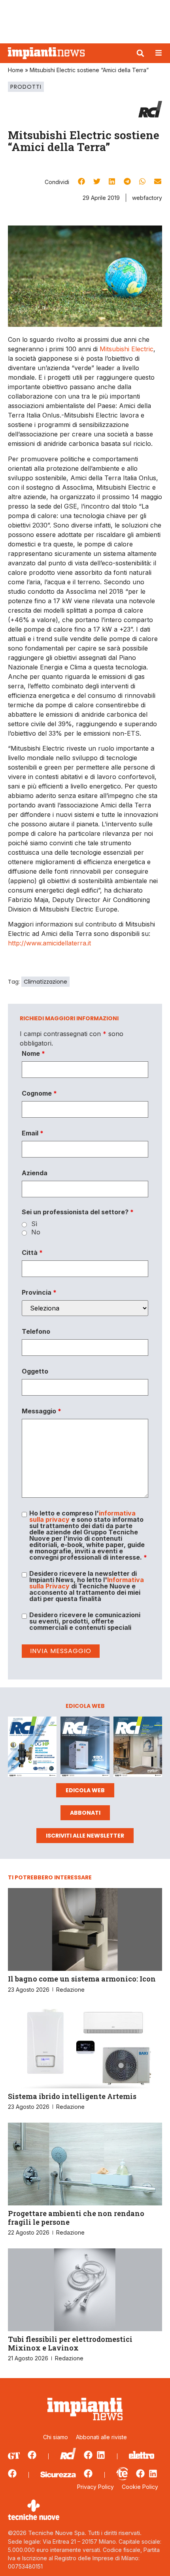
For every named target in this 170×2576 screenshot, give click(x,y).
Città (32, 1253)
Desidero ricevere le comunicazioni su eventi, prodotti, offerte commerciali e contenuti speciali (85, 1621)
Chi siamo (56, 2437)
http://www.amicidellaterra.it (49, 943)
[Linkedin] (101, 2455)
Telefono (36, 1331)
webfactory (147, 198)
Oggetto (35, 1371)
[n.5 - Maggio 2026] (138, 1748)
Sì (34, 1224)
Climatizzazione (45, 982)
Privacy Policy (95, 2487)
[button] (140, 53)
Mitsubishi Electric (127, 349)
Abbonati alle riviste (101, 2437)
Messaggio (42, 1411)
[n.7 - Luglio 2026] (32, 1748)
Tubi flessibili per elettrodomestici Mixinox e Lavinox (70, 2343)
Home (16, 70)
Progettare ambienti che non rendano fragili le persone (76, 2218)
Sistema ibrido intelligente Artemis (72, 2096)
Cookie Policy (140, 2487)
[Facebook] (32, 2455)
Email (33, 1133)
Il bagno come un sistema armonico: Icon (82, 1979)
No (36, 1232)
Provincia (39, 1292)
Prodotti (26, 87)
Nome (33, 1053)
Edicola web (85, 1790)
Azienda (35, 1173)
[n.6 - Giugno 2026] (85, 1748)
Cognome (39, 1093)
